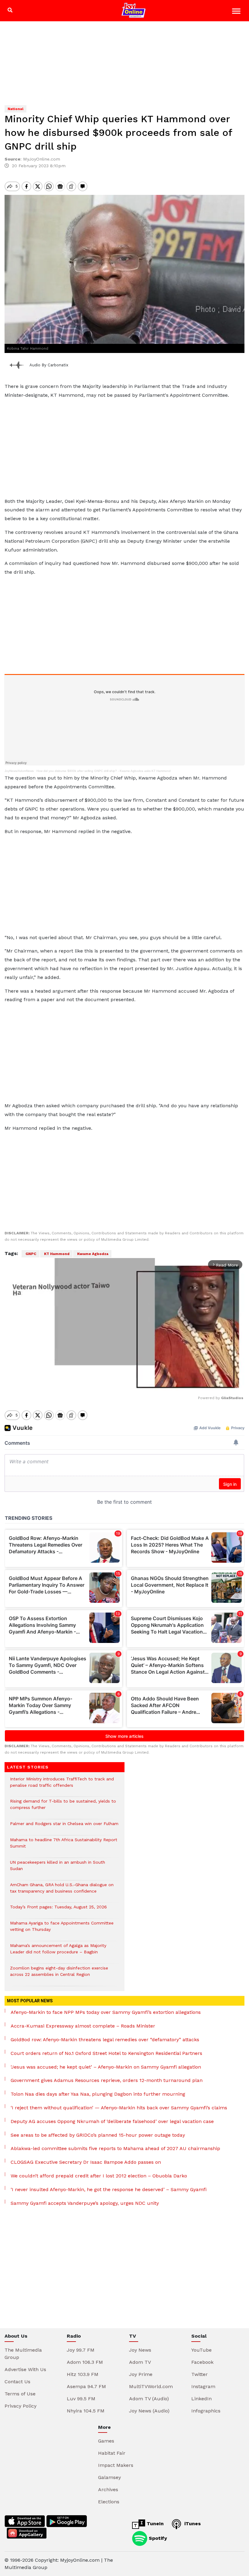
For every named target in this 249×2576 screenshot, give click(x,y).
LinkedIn (201, 2399)
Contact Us (17, 2382)
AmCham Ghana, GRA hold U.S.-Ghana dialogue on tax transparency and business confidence (62, 1891)
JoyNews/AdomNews (19, 771)
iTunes (192, 2524)
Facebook (202, 2362)
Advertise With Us (25, 2369)
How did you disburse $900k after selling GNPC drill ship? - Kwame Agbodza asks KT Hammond (104, 771)
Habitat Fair (112, 2453)
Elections (109, 2502)
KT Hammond (56, 1254)
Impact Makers (116, 2465)
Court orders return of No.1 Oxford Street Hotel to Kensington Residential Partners (106, 2053)
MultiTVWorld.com (151, 2386)
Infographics (206, 2411)
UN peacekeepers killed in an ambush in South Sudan (58, 1869)
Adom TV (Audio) (149, 2399)
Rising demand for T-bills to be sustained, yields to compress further (63, 1807)
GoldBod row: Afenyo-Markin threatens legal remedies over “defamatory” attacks (105, 2040)
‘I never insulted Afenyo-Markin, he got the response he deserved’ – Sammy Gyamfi (109, 2189)
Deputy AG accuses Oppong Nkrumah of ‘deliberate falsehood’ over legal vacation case (112, 2121)
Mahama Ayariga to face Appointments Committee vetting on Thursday (62, 1929)
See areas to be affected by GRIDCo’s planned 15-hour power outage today (98, 2135)
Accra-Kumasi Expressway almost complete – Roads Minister (83, 2026)
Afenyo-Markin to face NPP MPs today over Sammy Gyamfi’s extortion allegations (106, 2012)
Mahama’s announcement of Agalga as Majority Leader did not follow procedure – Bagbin (58, 1952)
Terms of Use (20, 2394)
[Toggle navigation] (237, 12)
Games (106, 2441)
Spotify (157, 2538)
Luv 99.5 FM (81, 2399)
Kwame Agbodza (92, 1254)
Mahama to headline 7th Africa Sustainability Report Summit (64, 1846)
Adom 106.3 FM (85, 2362)
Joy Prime (141, 2374)
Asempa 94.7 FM (86, 2386)
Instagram (203, 2386)
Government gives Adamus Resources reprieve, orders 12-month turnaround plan (107, 2080)
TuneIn (154, 2524)
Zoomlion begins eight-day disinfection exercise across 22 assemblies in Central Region (59, 1974)
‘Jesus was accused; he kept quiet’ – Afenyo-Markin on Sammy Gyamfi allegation (106, 2067)
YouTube (201, 2350)
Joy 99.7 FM (81, 2350)
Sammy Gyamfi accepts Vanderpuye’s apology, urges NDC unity (85, 2203)
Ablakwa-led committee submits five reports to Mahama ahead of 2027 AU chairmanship (115, 2148)
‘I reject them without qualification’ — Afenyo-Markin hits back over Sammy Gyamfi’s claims (119, 2108)
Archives (108, 2490)
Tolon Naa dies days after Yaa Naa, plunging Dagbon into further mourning (98, 2094)
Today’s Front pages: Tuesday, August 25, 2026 (58, 1910)
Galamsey (109, 2477)
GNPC (31, 1254)
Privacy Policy (20, 2406)
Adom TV (140, 2362)
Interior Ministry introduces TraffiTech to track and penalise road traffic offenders (62, 1785)
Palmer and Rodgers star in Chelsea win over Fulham (64, 1827)
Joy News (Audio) (149, 2411)
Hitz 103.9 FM (83, 2374)
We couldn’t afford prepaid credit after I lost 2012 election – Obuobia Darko (99, 2176)
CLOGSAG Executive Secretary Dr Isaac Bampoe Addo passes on (86, 2162)
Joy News (140, 2350)
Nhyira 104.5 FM (86, 2411)
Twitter (200, 2374)
